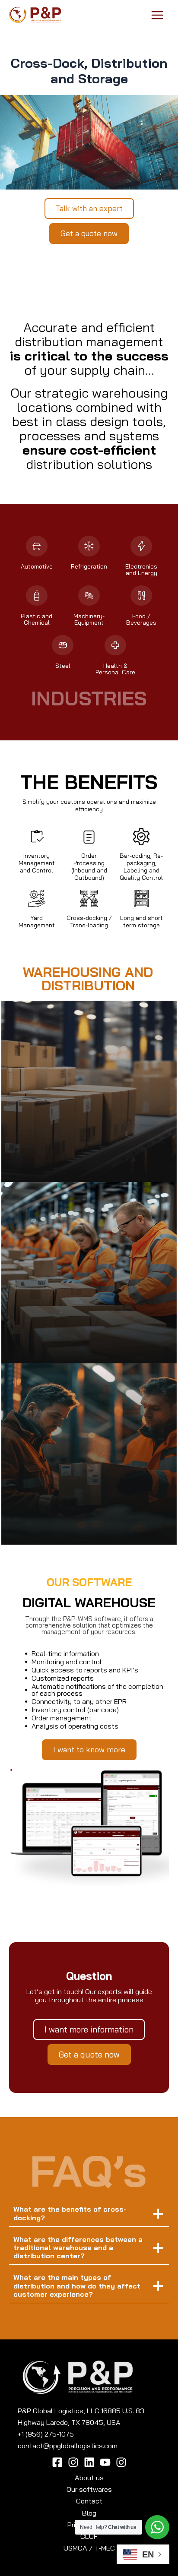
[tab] (89, 2214)
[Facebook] (57, 2462)
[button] (89, 209)
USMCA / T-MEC (89, 2548)
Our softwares (89, 2489)
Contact (89, 2501)
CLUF (89, 2536)
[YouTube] (105, 2462)
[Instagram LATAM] (73, 2462)
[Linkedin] (89, 2462)
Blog (89, 2513)
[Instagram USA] (121, 2462)
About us (89, 2478)
